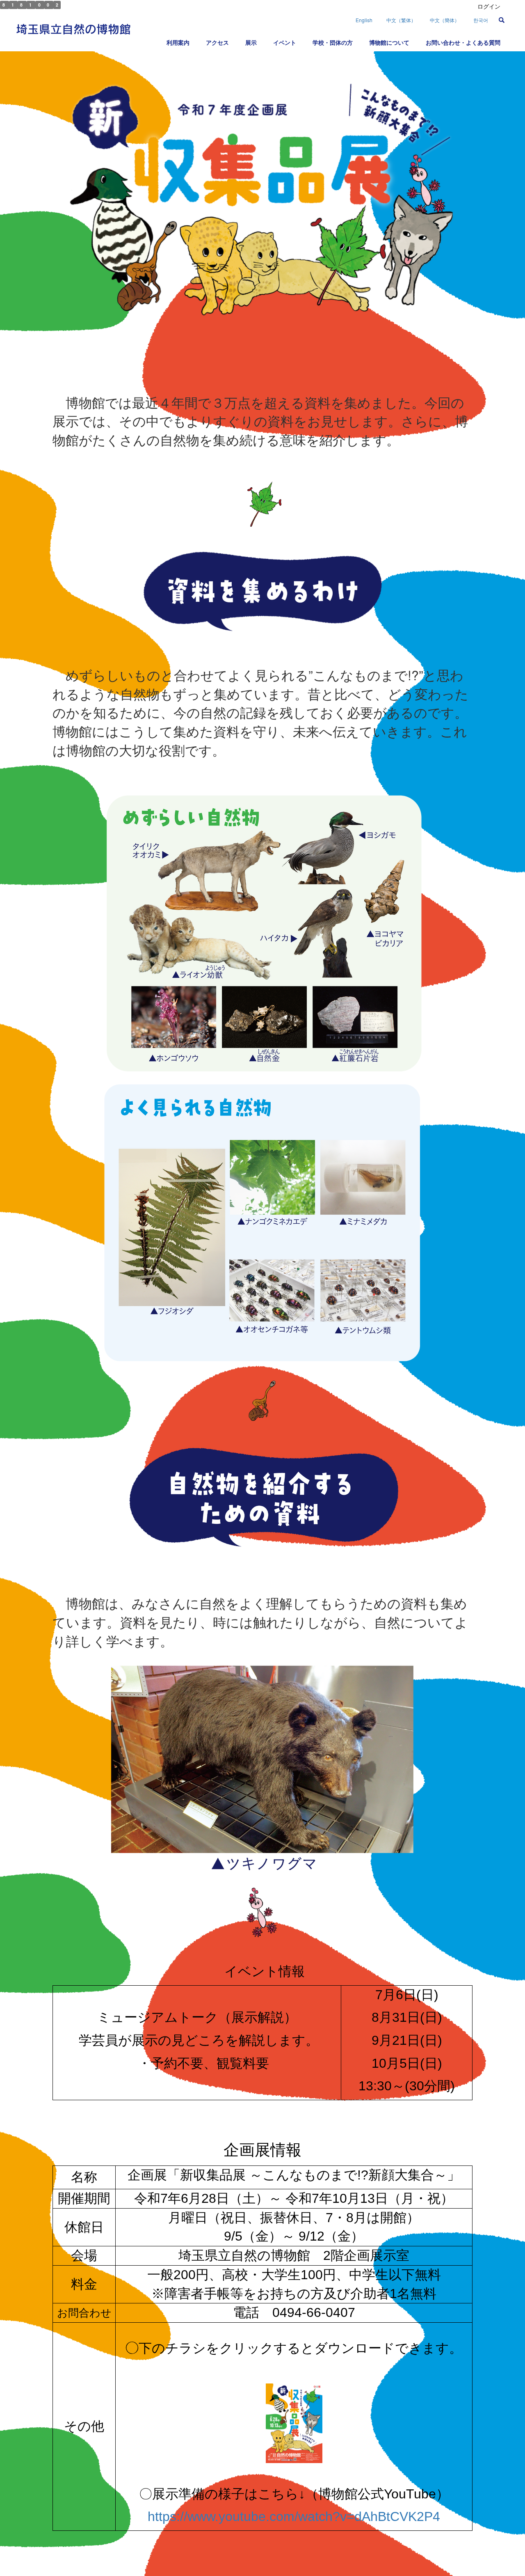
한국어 (481, 20)
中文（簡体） (445, 20)
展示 (251, 42)
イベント (285, 42)
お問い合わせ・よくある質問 (463, 42)
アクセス (217, 42)
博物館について (389, 42)
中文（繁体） (401, 20)
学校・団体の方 (333, 42)
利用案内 (178, 42)
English (364, 20)
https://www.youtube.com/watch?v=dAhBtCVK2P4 (294, 2516)
